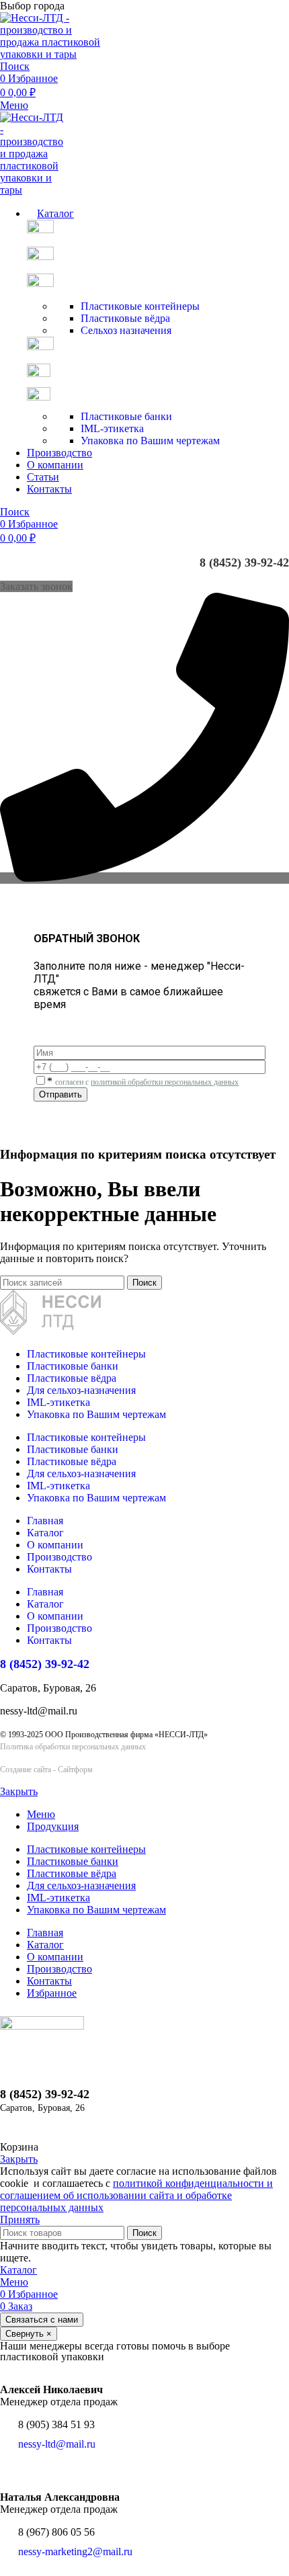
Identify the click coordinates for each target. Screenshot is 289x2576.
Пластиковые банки (126, 416)
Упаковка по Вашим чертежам (150, 441)
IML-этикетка (112, 428)
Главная (45, 1521)
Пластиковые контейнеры (140, 306)
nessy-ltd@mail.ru (57, 2444)
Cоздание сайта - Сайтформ (46, 1770)
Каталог (45, 1533)
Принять (20, 2219)
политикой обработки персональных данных (165, 1082)
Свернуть (29, 2334)
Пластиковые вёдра (125, 318)
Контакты (49, 1569)
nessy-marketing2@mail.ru (75, 2551)
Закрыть (19, 1791)
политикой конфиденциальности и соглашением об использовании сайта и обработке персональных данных (136, 2195)
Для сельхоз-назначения (81, 1390)
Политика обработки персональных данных (73, 1747)
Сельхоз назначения (126, 330)
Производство (59, 1557)
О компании (55, 1545)
